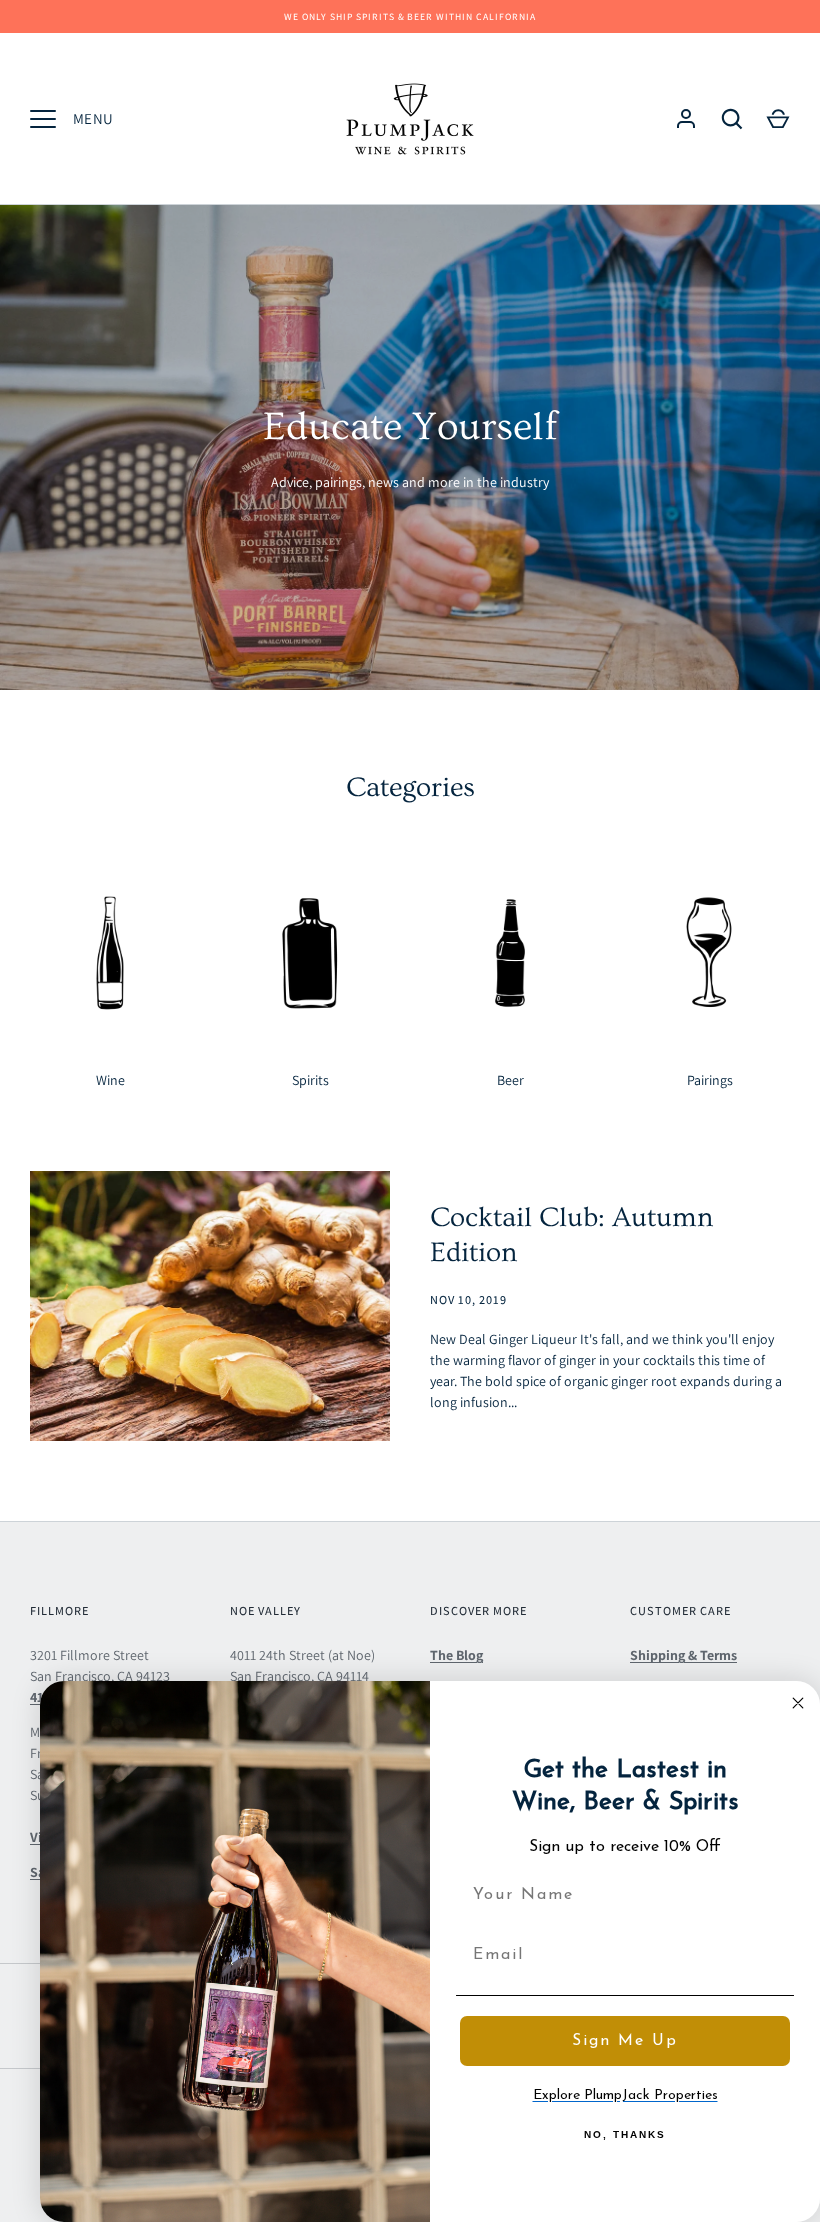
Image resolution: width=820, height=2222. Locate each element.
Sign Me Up (625, 2041)
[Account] (686, 119)
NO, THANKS (625, 2134)
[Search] (732, 119)
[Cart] (778, 119)
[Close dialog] (798, 1703)
